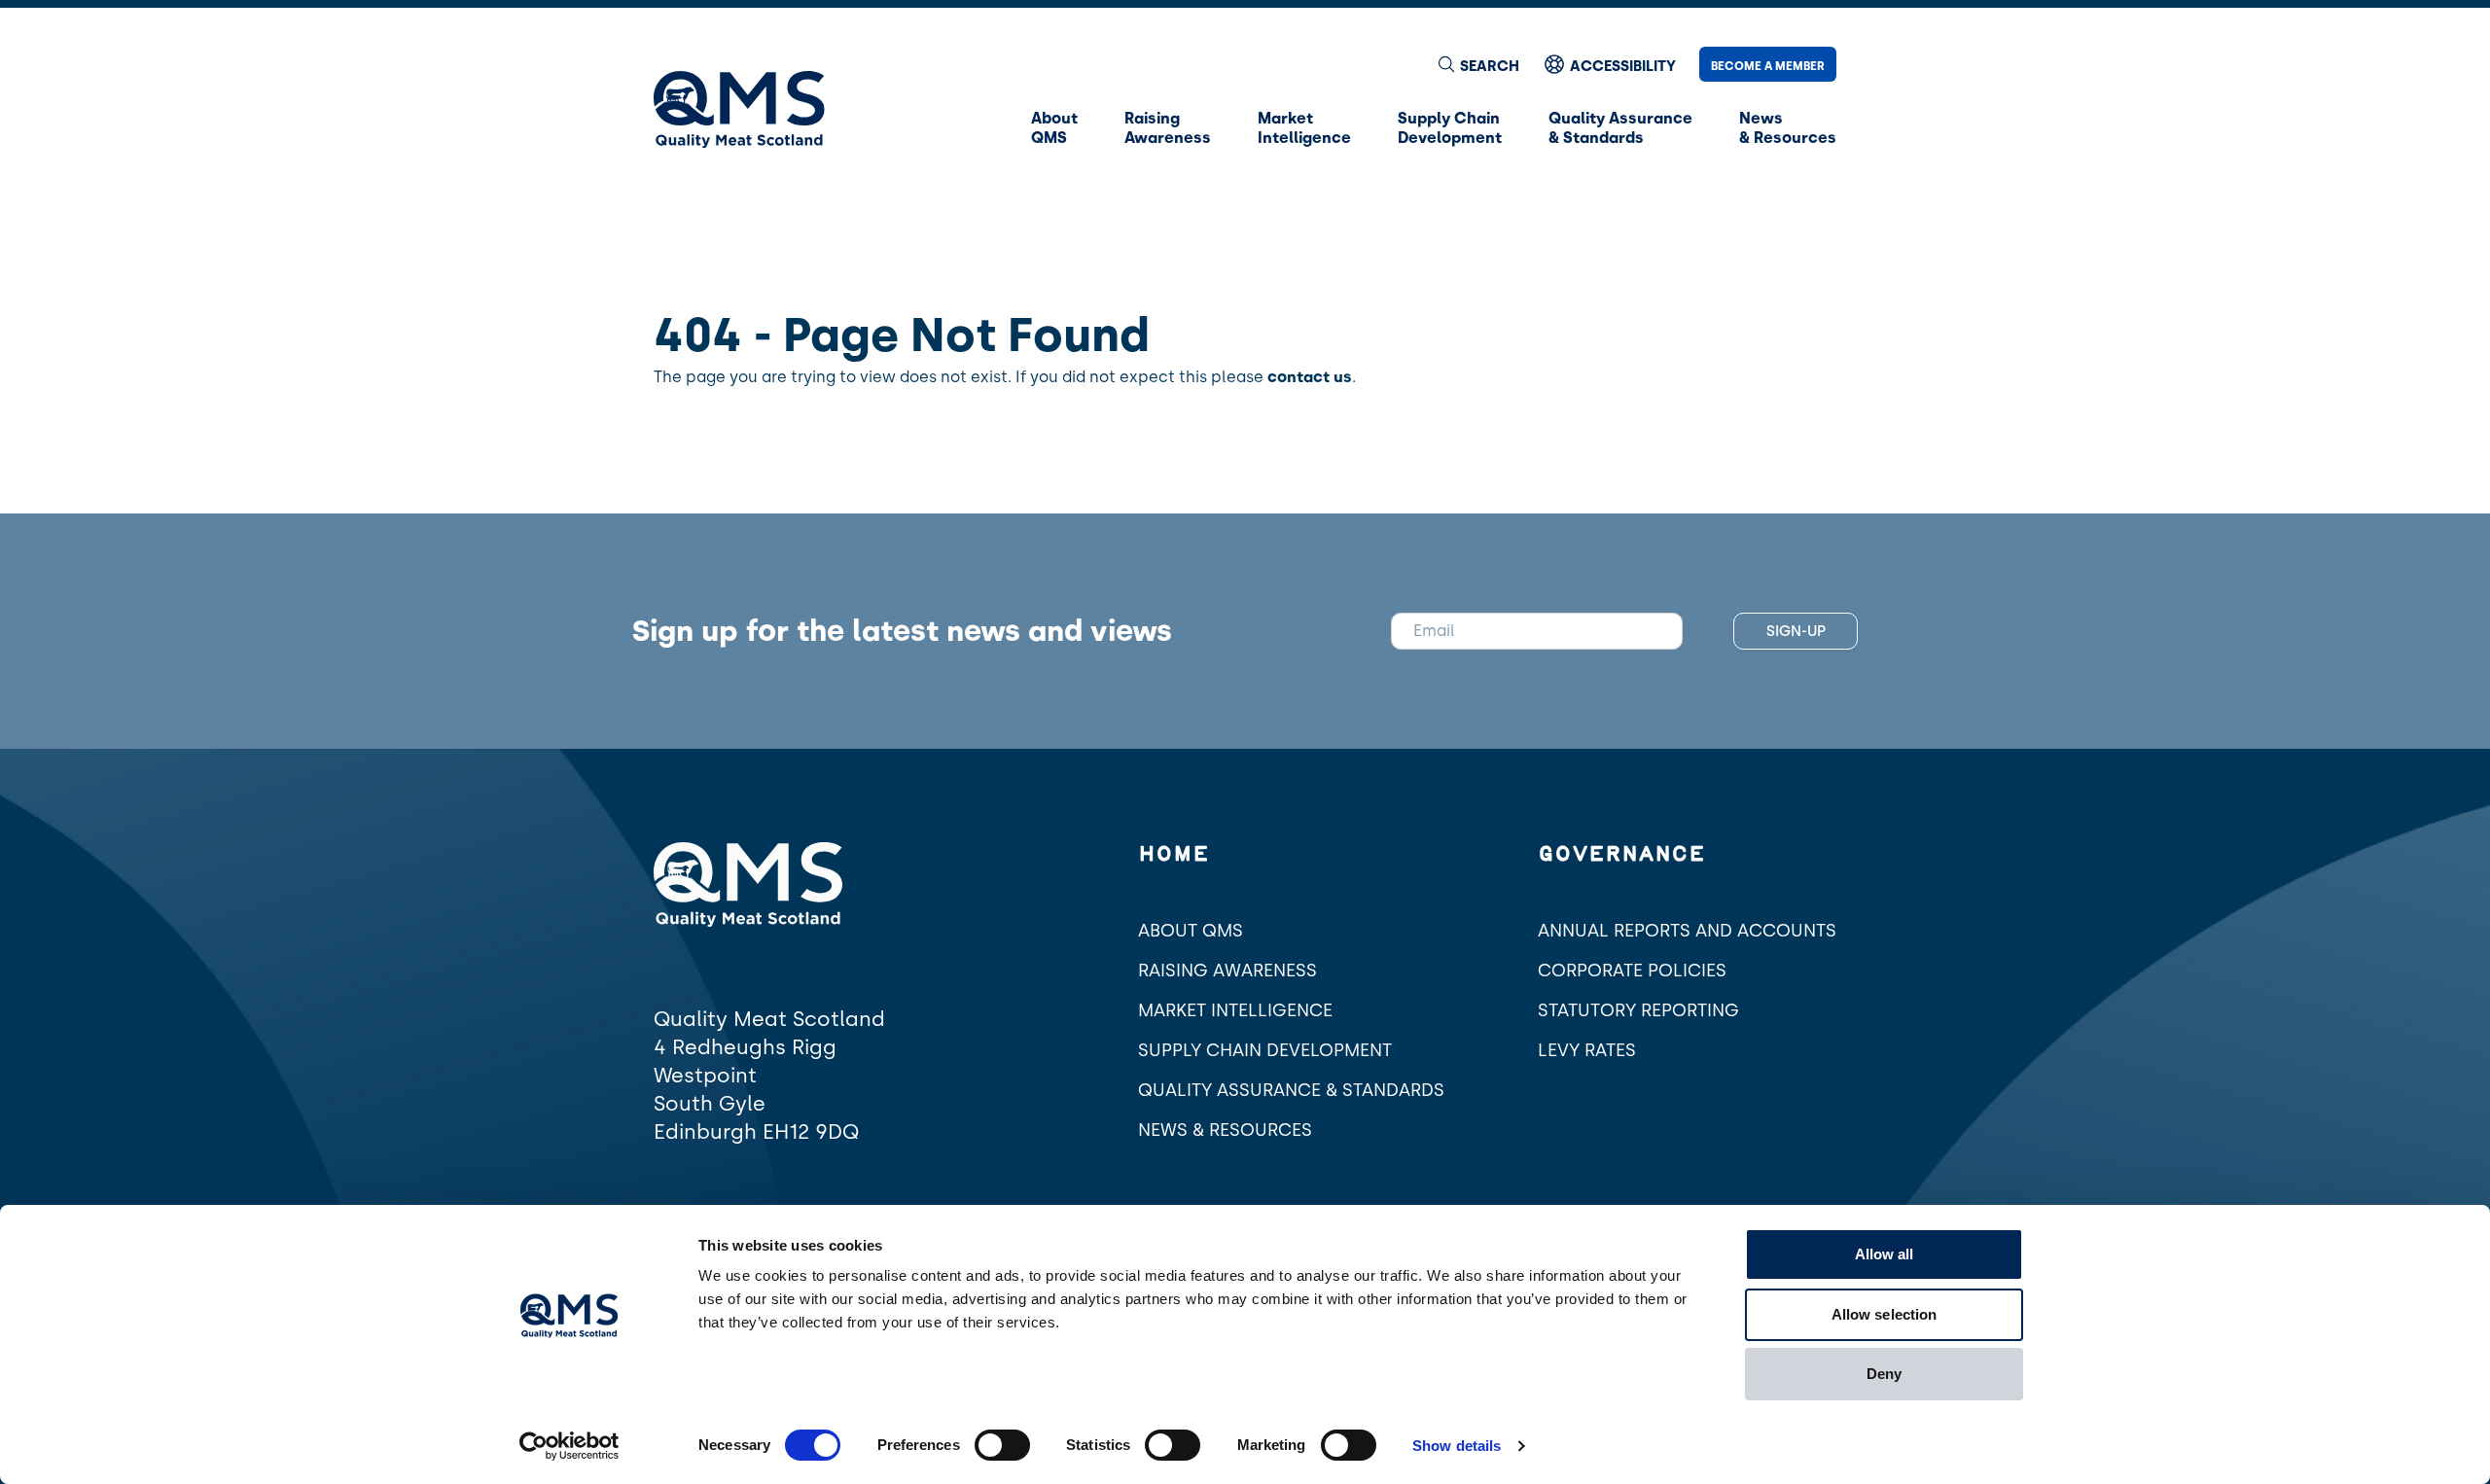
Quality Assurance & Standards (1291, 1090)
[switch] (1002, 1445)
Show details (1457, 1446)
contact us (1310, 377)
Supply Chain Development (1265, 1050)
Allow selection (1885, 1314)
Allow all (1885, 1254)
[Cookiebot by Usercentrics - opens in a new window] (569, 1446)
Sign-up (1796, 631)
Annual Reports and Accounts (1687, 931)
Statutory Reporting (1638, 1010)
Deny (1884, 1374)
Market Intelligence (1235, 1010)
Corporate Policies (1632, 971)
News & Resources (1225, 1130)
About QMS (1191, 931)
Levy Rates (1587, 1050)
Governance (1621, 855)
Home (1174, 855)
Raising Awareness (1227, 971)
